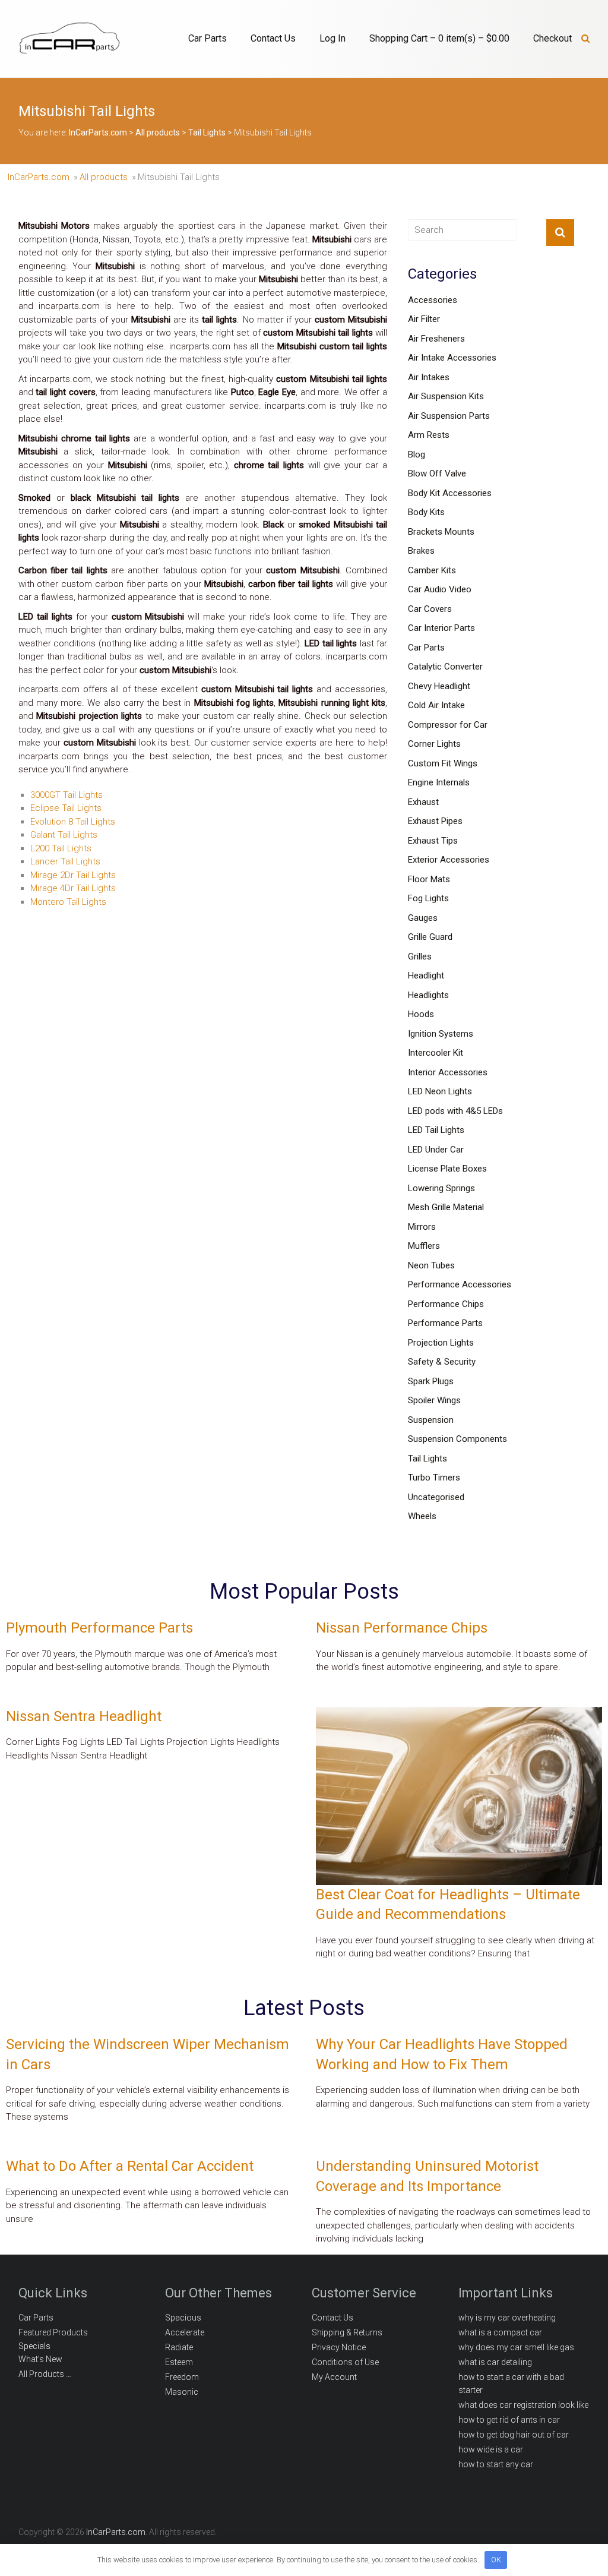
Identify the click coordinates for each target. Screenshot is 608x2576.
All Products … (45, 2374)
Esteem (179, 2362)
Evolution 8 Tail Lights (73, 822)
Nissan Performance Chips (402, 1628)
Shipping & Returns (347, 2332)
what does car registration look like (523, 2405)
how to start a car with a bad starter (511, 2384)
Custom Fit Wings (443, 763)
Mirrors (422, 1227)
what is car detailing (495, 2362)
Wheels (422, 1516)
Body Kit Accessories (450, 493)
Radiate (179, 2347)
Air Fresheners (436, 339)
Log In (332, 38)
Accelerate (185, 2332)
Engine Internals (439, 782)
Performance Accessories (460, 1284)
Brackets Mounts (441, 532)
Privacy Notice (339, 2347)
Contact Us (273, 38)
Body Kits (426, 512)
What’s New (40, 2359)
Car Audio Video (440, 589)
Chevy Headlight (439, 686)
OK (496, 2560)
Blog (417, 454)
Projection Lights (441, 1343)
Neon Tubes (431, 1265)
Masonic (182, 2392)
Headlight (426, 976)
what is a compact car (500, 2332)
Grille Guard (430, 937)
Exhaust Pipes (435, 821)
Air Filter (424, 319)
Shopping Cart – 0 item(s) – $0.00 (439, 38)
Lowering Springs (441, 1188)
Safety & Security (442, 1362)
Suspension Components (457, 1439)
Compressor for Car (448, 725)
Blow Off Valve (437, 473)
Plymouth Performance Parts (99, 1628)
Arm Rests (429, 435)
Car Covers (430, 609)
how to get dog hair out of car (514, 2435)
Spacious (183, 2318)
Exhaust (423, 802)
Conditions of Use (345, 2362)
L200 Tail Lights (61, 848)
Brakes (421, 551)
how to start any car (496, 2464)
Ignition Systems (441, 1034)
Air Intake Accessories (452, 358)
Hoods (421, 1014)
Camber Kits (432, 570)
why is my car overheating (507, 2318)
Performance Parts (445, 1323)
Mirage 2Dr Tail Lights (73, 875)
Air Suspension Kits (446, 396)
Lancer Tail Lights (65, 861)
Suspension (431, 1420)
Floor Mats (429, 879)
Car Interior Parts (441, 628)
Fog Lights (428, 898)
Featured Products (53, 2332)
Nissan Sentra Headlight (84, 1716)
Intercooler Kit (436, 1053)
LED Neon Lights (440, 1091)
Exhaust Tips (433, 841)
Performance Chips (446, 1304)
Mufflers (424, 1246)
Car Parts (208, 38)
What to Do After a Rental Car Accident (130, 2166)
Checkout (552, 38)
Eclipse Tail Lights (66, 808)
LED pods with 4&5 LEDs (455, 1111)
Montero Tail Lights (68, 902)
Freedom (182, 2377)
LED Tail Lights (436, 1130)
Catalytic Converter (445, 667)
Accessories (433, 300)
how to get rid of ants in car (509, 2420)
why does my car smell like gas (516, 2347)
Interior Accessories (448, 1072)
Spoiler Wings (434, 1400)
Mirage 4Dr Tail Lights (73, 888)
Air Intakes (429, 377)
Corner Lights (434, 744)
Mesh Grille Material (446, 1207)
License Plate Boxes (447, 1169)
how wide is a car (491, 2449)
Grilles (420, 956)
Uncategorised (436, 1497)
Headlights (428, 995)
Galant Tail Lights (64, 835)
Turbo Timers (434, 1478)
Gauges (423, 918)
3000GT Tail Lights (66, 795)
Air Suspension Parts (449, 416)
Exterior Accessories (449, 860)
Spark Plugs (431, 1381)
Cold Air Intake (436, 705)
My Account (334, 2377)
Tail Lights (427, 1459)
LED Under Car (436, 1150)
